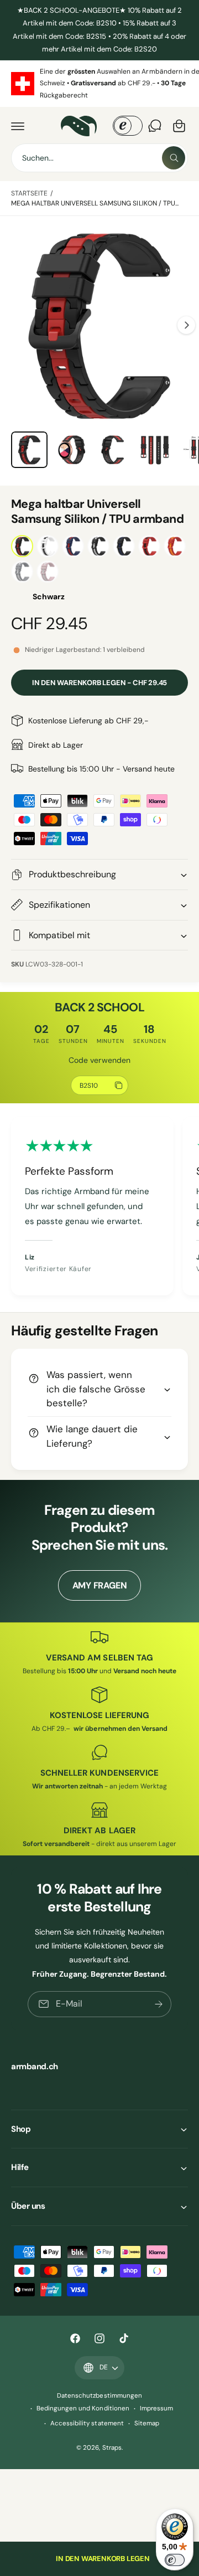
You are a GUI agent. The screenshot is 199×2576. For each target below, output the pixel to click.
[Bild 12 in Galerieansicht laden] (155, 450)
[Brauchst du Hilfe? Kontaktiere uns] (155, 126)
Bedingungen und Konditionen (83, 2408)
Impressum (156, 2408)
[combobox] (99, 158)
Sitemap (147, 2423)
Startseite (29, 193)
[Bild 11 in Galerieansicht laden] (113, 450)
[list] (99, 84)
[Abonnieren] (159, 2004)
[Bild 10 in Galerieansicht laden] (71, 450)
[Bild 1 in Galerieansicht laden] (29, 450)
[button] (18, 126)
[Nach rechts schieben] (186, 325)
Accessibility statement (87, 2423)
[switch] (175, 2560)
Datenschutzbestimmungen (99, 2396)
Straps (112, 2448)
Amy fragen (100, 1585)
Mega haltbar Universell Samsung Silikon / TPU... (95, 203)
